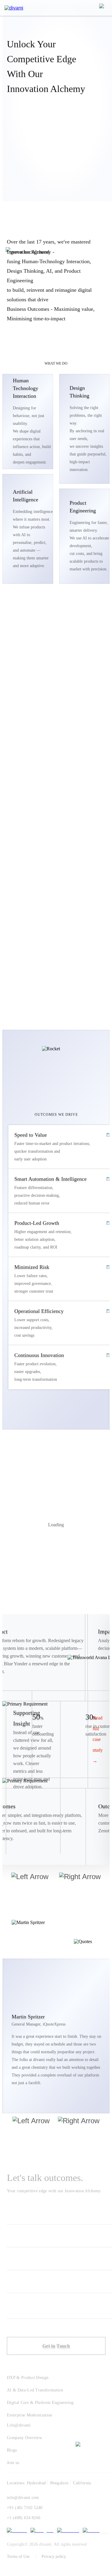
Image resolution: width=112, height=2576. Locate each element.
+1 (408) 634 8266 (24, 2518)
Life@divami (19, 2425)
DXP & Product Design (28, 2378)
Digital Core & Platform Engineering (40, 2403)
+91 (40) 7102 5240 (25, 2508)
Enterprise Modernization (30, 2415)
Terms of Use (18, 2557)
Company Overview (24, 2438)
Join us (13, 2463)
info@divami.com (23, 2498)
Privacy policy (54, 2557)
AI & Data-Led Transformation (35, 2390)
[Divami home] (14, 8)
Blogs (12, 2450)
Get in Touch (56, 2346)
